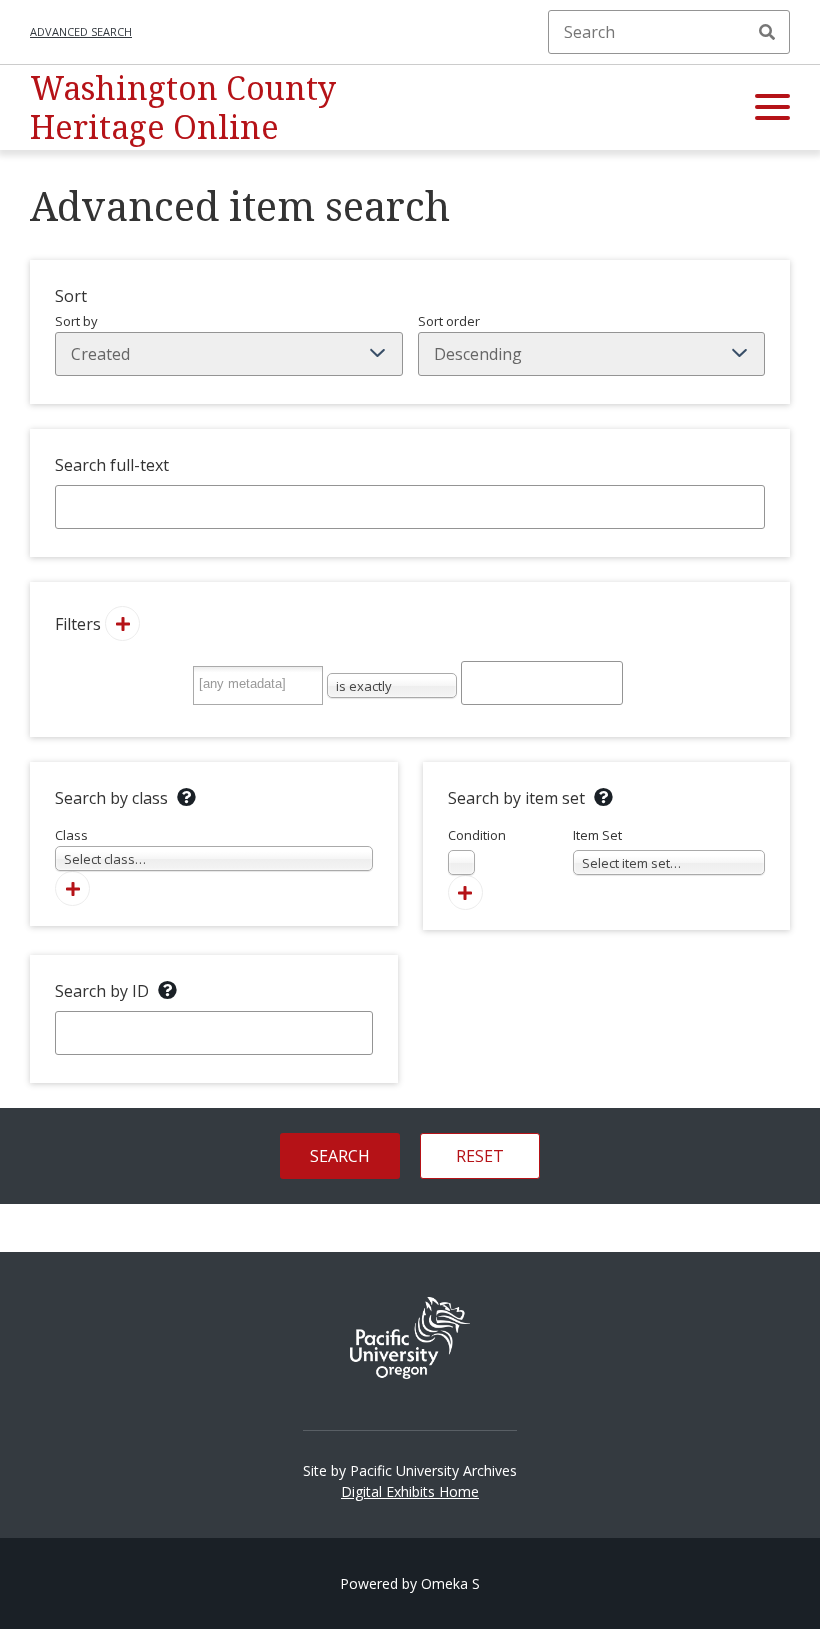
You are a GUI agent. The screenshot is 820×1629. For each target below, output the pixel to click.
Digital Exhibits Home (410, 1491)
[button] (772, 108)
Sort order (449, 321)
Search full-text (112, 465)
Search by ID (102, 991)
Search (767, 32)
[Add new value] (122, 623)
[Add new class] (72, 888)
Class (100, 847)
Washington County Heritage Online (183, 106)
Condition (477, 849)
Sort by (76, 321)
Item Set (627, 849)
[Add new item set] (465, 892)
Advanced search (81, 31)
